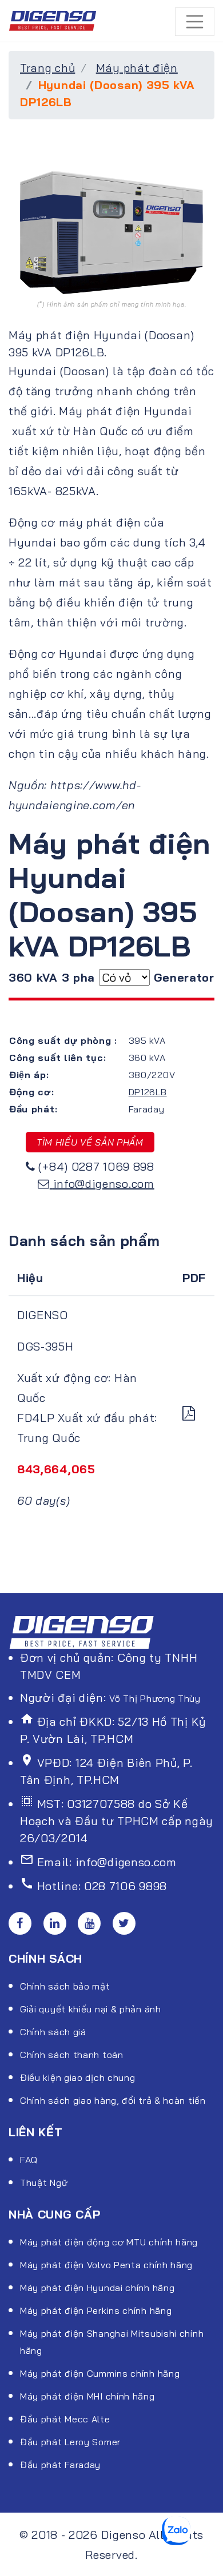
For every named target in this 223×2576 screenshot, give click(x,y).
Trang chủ (47, 68)
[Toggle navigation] (195, 22)
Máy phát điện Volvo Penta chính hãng (106, 2265)
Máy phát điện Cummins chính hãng (100, 2373)
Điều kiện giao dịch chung (78, 2077)
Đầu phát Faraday (60, 2465)
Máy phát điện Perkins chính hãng (96, 2310)
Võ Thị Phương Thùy (155, 1698)
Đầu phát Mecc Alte (65, 2419)
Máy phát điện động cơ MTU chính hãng (109, 2242)
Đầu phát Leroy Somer (70, 2442)
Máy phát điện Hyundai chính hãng (97, 2288)
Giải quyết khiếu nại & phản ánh (91, 2009)
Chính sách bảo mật (65, 1986)
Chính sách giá (53, 2032)
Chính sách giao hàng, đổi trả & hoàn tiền (113, 2100)
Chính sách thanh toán (72, 2055)
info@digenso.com (104, 1183)
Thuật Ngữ (44, 2183)
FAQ (29, 2160)
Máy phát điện (137, 68)
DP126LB (148, 1092)
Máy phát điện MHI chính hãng (87, 2396)
